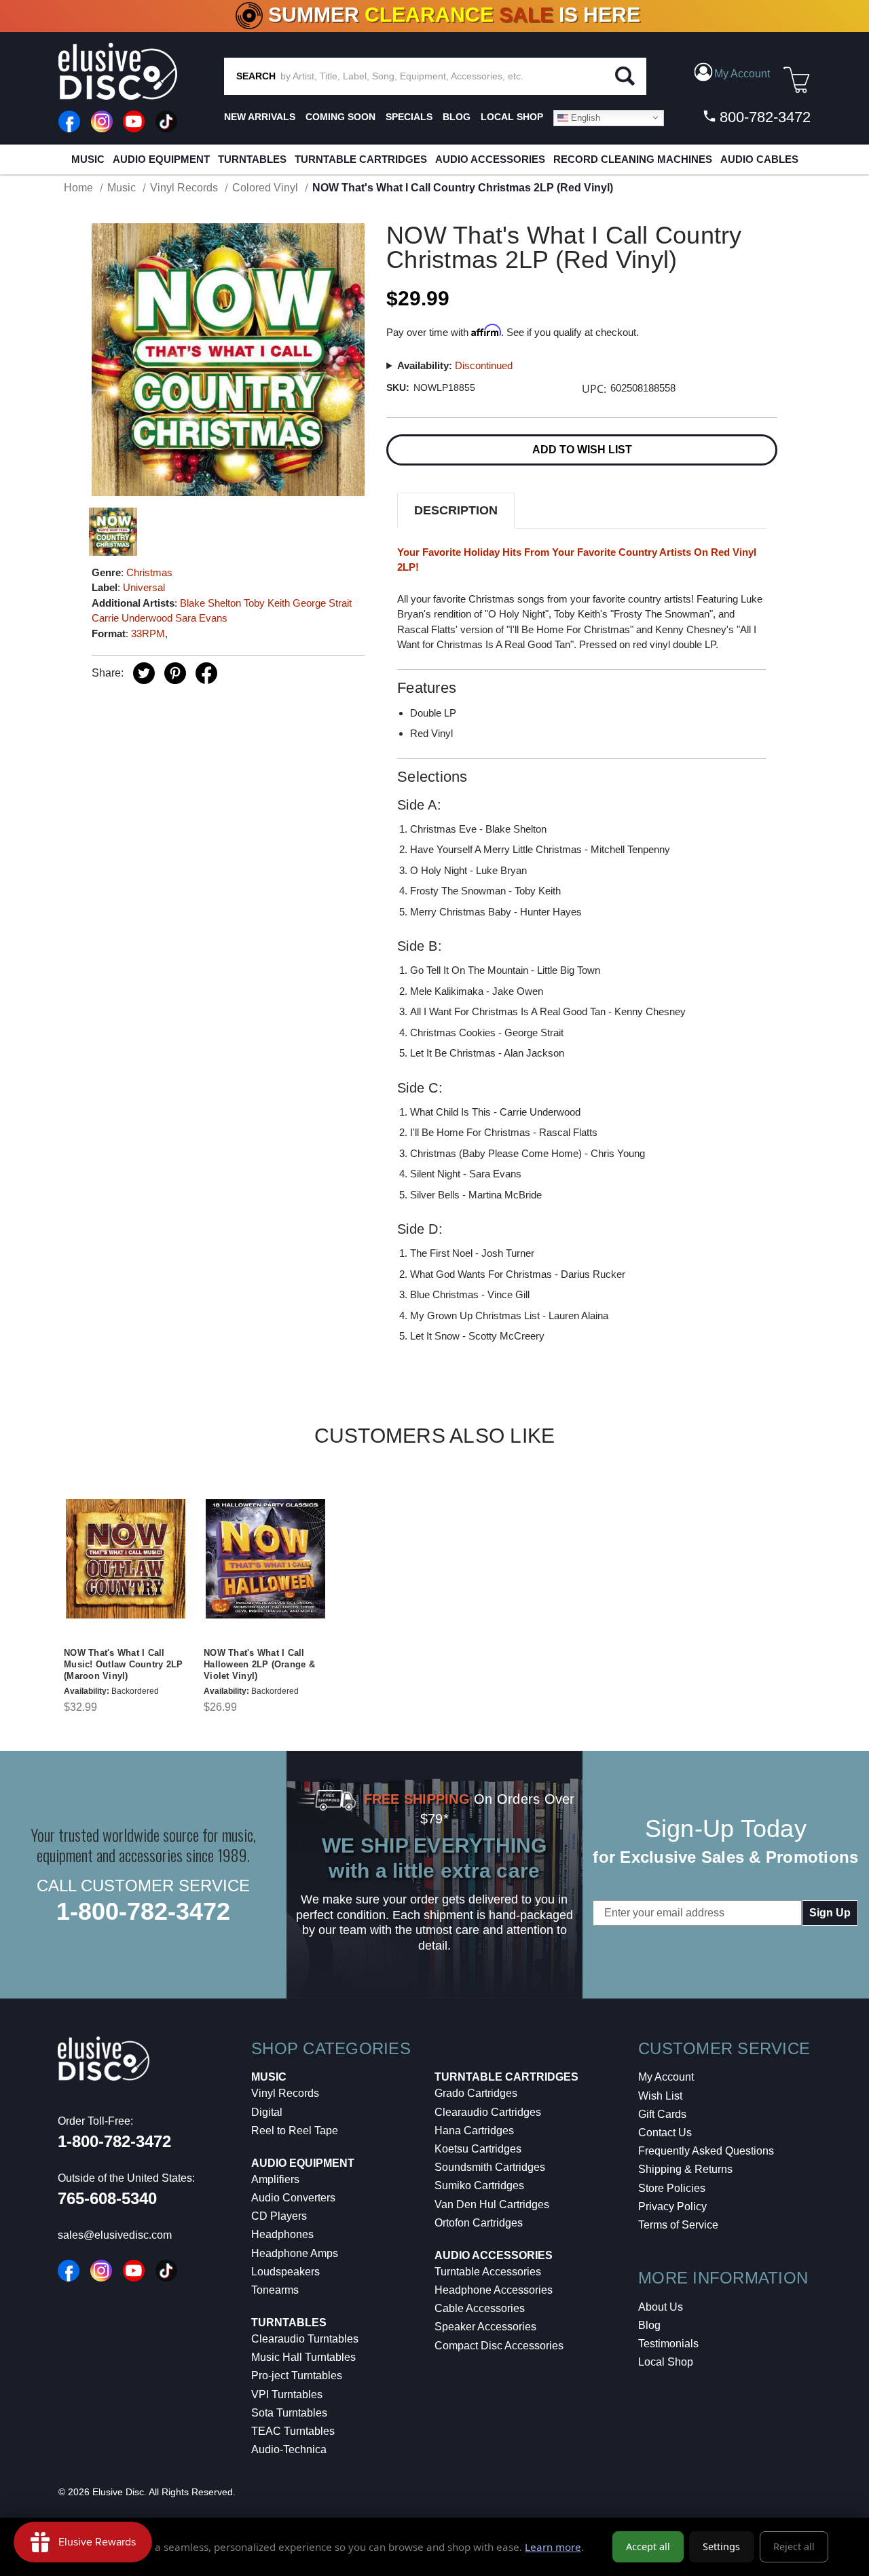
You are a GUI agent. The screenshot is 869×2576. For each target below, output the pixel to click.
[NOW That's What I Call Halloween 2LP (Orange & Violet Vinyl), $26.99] (265, 1559)
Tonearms (275, 2290)
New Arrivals (260, 117)
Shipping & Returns (685, 2169)
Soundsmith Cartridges (490, 2167)
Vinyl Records (285, 2093)
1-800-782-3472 (143, 1911)
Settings (721, 2546)
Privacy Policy (672, 2206)
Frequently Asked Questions (706, 2151)
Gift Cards (662, 2114)
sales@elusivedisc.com (115, 2235)
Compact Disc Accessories (499, 2346)
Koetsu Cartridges (478, 2149)
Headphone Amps (295, 2253)
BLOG (457, 117)
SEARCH (256, 76)
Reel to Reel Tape (295, 2130)
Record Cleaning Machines (633, 159)
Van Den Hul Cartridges (492, 2204)
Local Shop (666, 2362)
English (584, 117)
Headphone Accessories (494, 2290)
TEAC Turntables (293, 2431)
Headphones (282, 2234)
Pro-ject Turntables (297, 2375)
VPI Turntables (287, 2394)
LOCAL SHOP (512, 117)
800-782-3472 (763, 117)
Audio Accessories (490, 159)
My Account (666, 2077)
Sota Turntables (289, 2413)
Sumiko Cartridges (479, 2185)
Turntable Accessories (488, 2272)
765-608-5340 (107, 2198)
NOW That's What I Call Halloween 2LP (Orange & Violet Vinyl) (259, 1664)
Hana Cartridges (474, 2130)
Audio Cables (759, 159)
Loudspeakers (285, 2272)
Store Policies (672, 2188)
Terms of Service (678, 2225)
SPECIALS (409, 117)
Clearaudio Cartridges (488, 2112)
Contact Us (665, 2133)
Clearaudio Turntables (305, 2339)
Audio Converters (293, 2198)
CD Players (279, 2216)
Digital (267, 2112)
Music (88, 159)
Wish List (660, 2096)
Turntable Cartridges (361, 159)
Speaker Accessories (485, 2327)
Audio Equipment (161, 159)
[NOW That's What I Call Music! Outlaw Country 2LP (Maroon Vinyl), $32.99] (126, 1559)
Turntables (252, 159)
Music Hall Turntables (303, 2357)
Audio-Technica (289, 2449)
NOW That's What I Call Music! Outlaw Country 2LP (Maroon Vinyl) (123, 1664)
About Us (661, 2307)
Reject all (794, 2546)
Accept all (648, 2546)
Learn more (553, 2547)
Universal (144, 587)
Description (456, 510)
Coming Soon (340, 117)
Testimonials (668, 2344)
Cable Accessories (480, 2308)
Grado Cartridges (476, 2093)
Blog (649, 2325)
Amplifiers (275, 2179)
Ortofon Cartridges (479, 2223)
